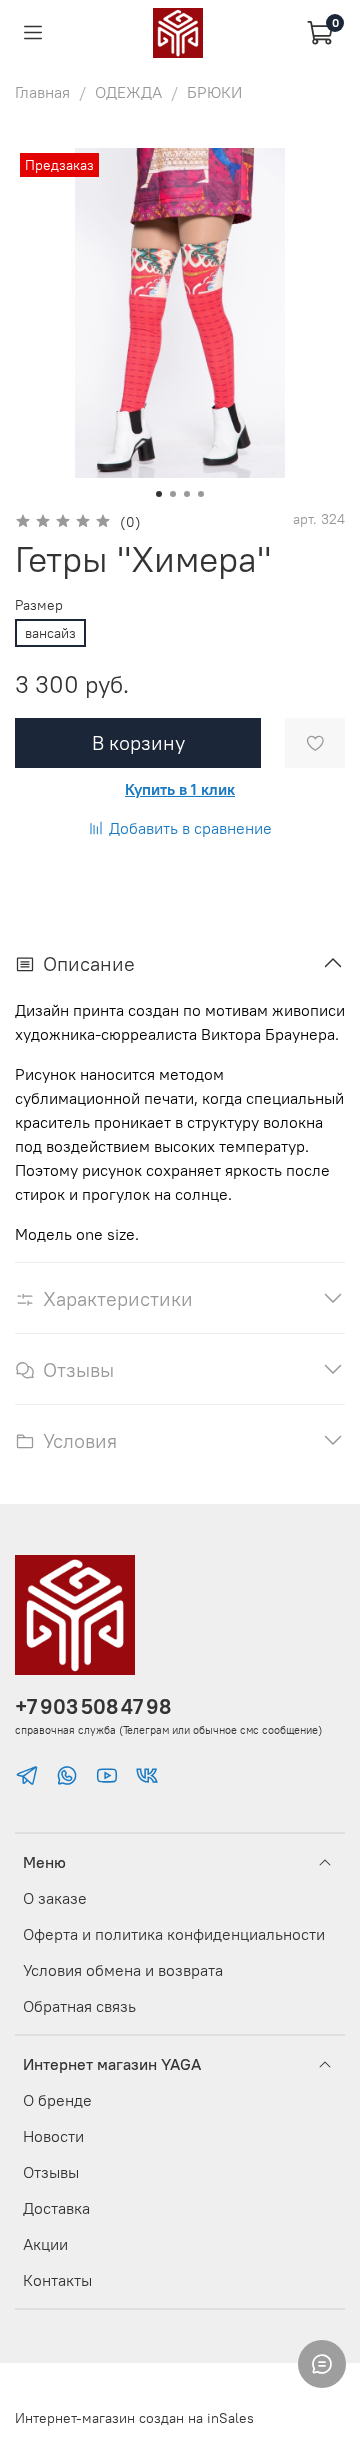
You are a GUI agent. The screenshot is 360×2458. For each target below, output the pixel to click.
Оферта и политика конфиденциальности (174, 1934)
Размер (39, 605)
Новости (53, 2136)
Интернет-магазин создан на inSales (134, 2418)
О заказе (55, 1898)
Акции (45, 2244)
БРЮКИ (214, 92)
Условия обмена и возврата (123, 1970)
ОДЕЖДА (128, 92)
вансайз (50, 633)
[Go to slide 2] (173, 494)
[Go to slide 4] (201, 494)
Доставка (56, 2208)
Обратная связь (79, 2006)
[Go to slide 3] (187, 494)
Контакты (57, 2280)
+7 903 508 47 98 (93, 1706)
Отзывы (51, 2172)
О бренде (57, 2100)
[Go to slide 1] (159, 494)
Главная (42, 92)
